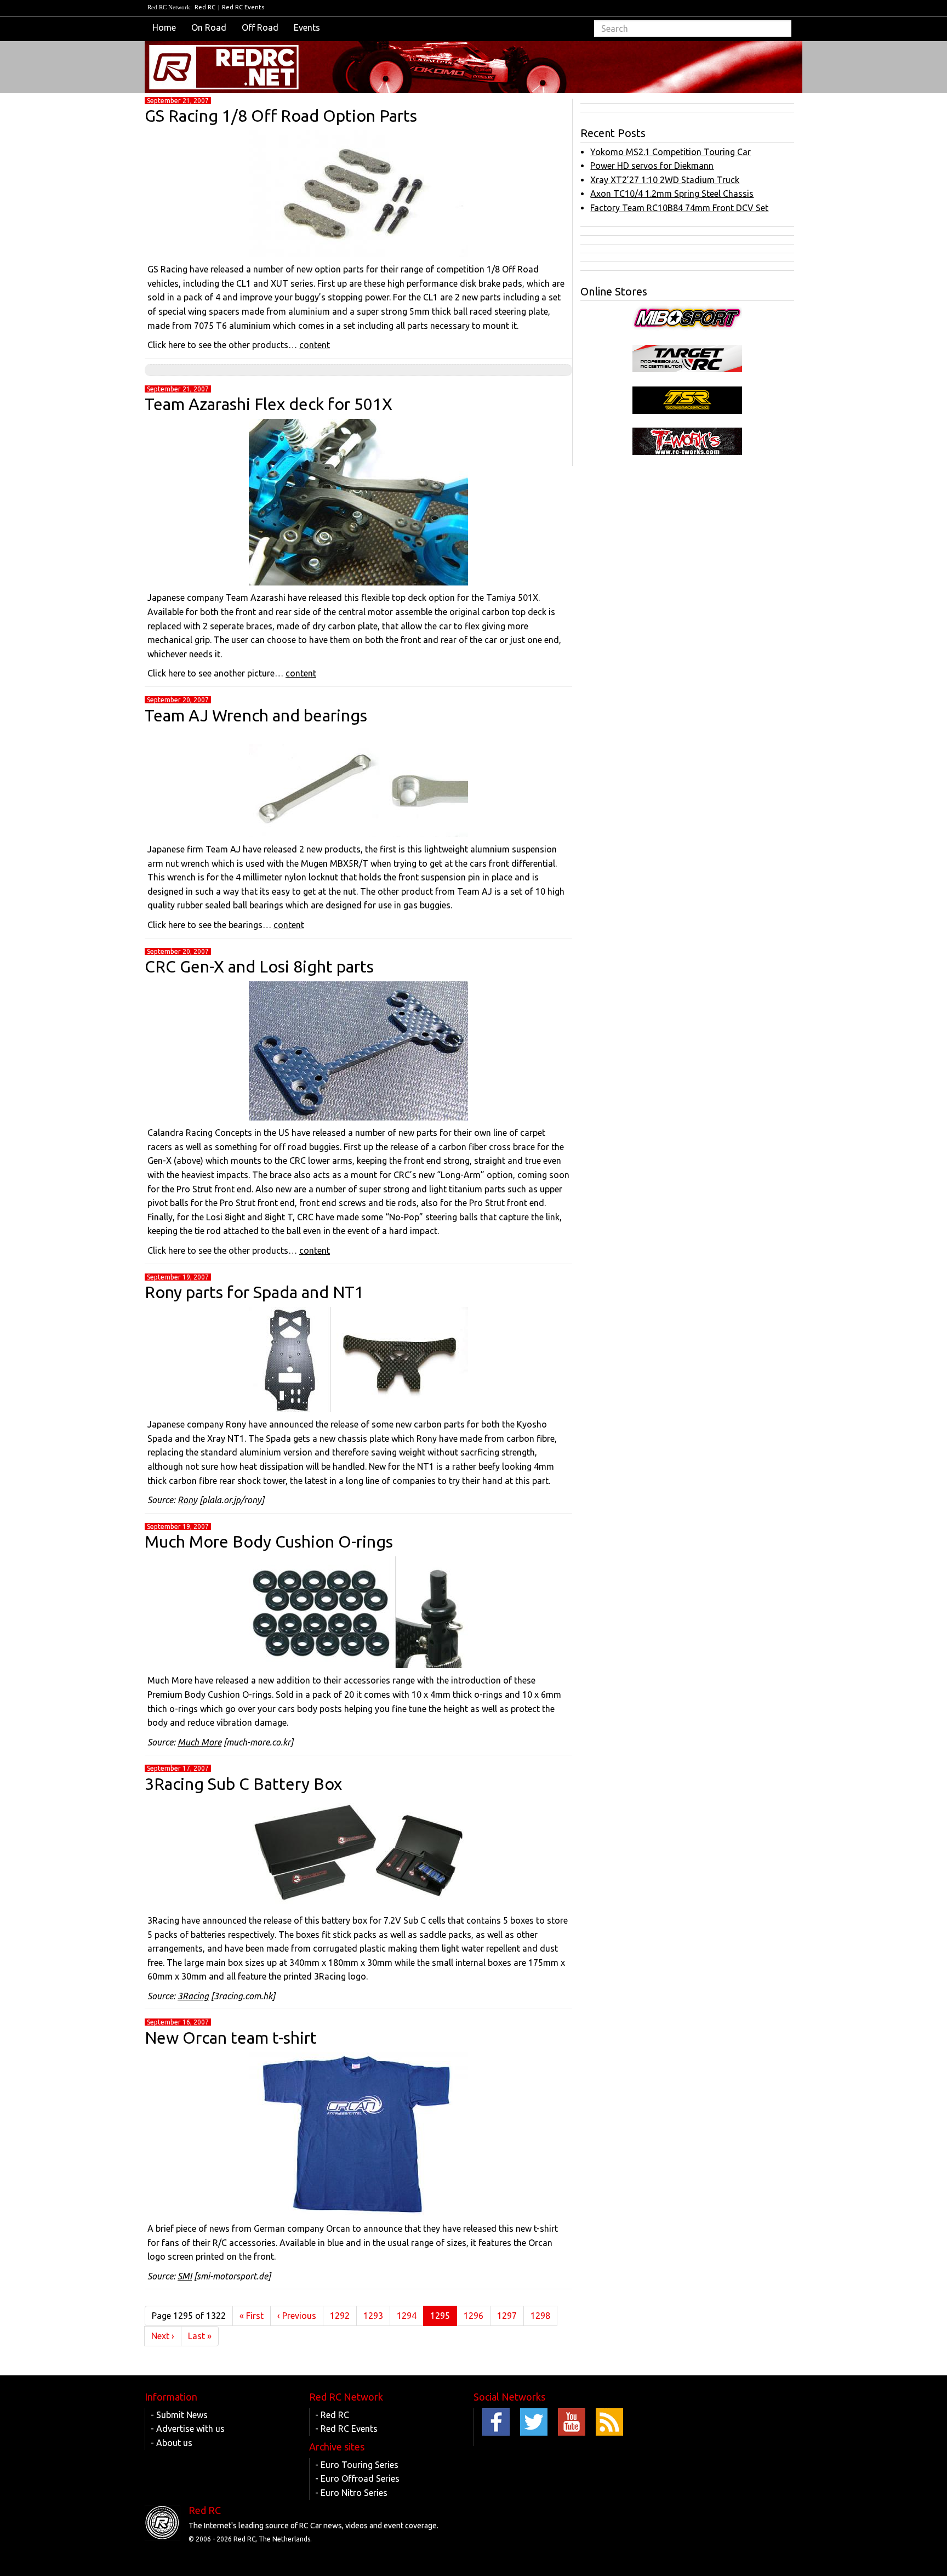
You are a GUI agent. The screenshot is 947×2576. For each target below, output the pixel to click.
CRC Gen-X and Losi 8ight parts (259, 966)
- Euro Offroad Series (357, 2478)
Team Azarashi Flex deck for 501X (269, 404)
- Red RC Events (346, 2429)
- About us (172, 2443)
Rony (187, 1500)
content (315, 345)
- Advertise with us (188, 2429)
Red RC (205, 7)
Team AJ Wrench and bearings (256, 715)
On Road (209, 27)
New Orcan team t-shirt (231, 2038)
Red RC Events (243, 7)
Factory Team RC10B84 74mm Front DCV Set (679, 208)
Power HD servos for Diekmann (652, 166)
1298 (540, 2316)
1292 (340, 2316)
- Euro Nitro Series (351, 2493)
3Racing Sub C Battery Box (243, 1784)
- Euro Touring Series (357, 2465)
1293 (373, 2316)
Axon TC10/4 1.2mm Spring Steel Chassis (672, 194)
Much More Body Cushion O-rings (269, 1542)
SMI (185, 2276)
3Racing (193, 1996)
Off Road (260, 27)
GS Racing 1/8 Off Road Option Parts (281, 116)
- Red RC (332, 2415)
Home (164, 27)
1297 (507, 2316)
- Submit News (179, 2415)
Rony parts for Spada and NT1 (254, 1292)
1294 (407, 2316)
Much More (199, 1742)
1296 (473, 2316)
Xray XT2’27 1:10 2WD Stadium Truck (665, 180)
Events (307, 27)
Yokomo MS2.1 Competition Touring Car (671, 152)
